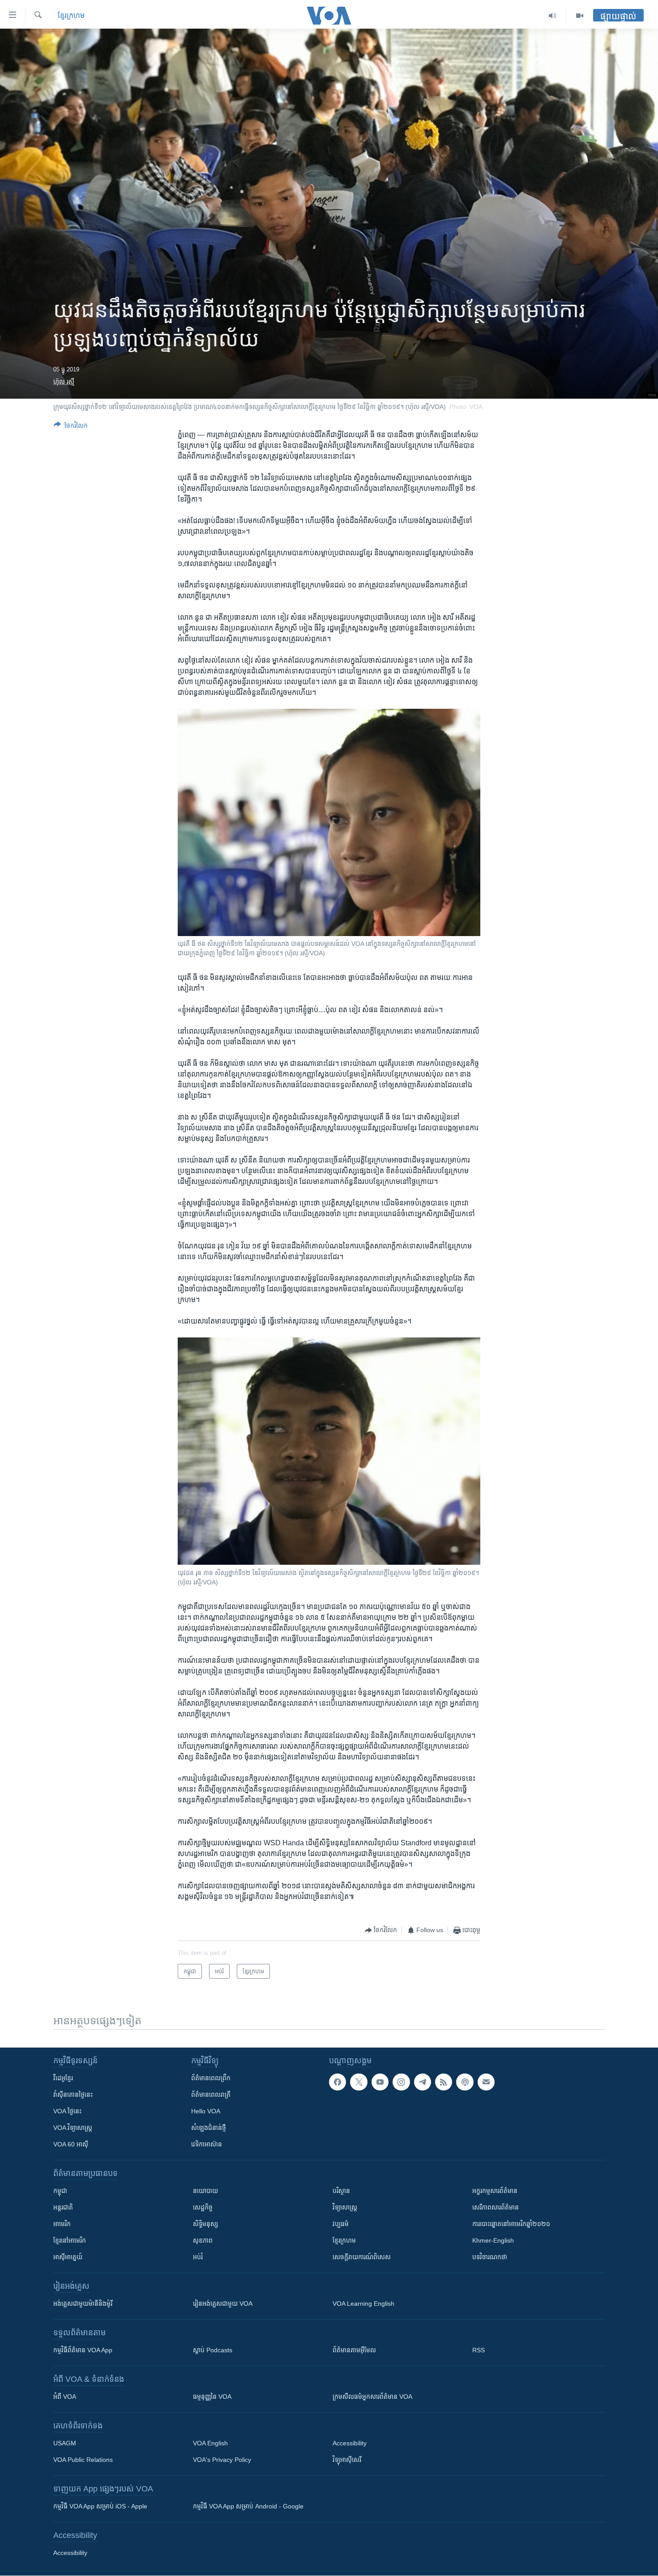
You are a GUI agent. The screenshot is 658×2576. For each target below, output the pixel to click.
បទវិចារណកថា (490, 2257)
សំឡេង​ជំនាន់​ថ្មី (209, 2128)
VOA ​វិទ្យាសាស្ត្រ (73, 2128)
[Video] (580, 16)
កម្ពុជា (60, 2191)
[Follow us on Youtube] (380, 2082)
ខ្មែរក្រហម (344, 2240)
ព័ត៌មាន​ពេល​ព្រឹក (211, 2078)
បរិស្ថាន (341, 2191)
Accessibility (350, 2443)
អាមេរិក (62, 2224)
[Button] (71, 427)
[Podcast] (465, 2082)
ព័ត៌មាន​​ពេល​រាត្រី (211, 2095)
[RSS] (444, 2082)
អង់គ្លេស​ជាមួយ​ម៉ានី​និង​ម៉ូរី (83, 2303)
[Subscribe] (486, 2082)
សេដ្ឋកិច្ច (203, 2207)
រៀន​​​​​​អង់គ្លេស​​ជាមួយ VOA (223, 2303)
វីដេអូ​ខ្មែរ (63, 2078)
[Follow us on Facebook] (338, 2082)
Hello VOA (206, 2111)
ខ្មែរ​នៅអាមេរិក (70, 2240)
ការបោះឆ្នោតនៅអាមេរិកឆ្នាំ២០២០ (511, 2224)
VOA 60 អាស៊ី (71, 2144)
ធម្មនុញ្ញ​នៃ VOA (212, 2397)
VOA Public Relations (83, 2460)
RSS (479, 2350)
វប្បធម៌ (341, 2224)
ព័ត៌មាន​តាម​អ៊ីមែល (354, 2350)
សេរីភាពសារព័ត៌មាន (496, 2207)
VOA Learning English (363, 2303)
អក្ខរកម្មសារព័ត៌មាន (495, 2191)
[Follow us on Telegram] (423, 2082)
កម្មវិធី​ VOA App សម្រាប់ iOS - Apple (100, 2506)
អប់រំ (198, 2257)
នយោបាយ (205, 2191)
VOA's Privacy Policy (222, 2460)
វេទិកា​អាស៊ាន (207, 2144)
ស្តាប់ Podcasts (213, 2350)
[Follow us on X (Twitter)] (359, 2082)
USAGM (65, 2443)
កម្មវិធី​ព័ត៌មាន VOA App (83, 2350)
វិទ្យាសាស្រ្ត (345, 2207)
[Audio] (553, 16)
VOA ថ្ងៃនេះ (67, 2111)
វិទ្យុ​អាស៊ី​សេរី (347, 2460)
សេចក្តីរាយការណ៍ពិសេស (362, 2257)
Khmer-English (493, 2240)
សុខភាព (203, 2240)
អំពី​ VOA (65, 2397)
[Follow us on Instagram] (401, 2082)
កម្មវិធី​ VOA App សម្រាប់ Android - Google (248, 2506)
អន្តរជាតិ (63, 2207)
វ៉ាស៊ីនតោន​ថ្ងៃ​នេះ (73, 2095)
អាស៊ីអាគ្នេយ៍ (68, 2257)
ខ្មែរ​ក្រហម (71, 15)
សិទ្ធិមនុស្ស (205, 2224)
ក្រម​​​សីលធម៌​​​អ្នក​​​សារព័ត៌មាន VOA (372, 2397)
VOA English (210, 2443)
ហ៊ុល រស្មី (64, 382)
